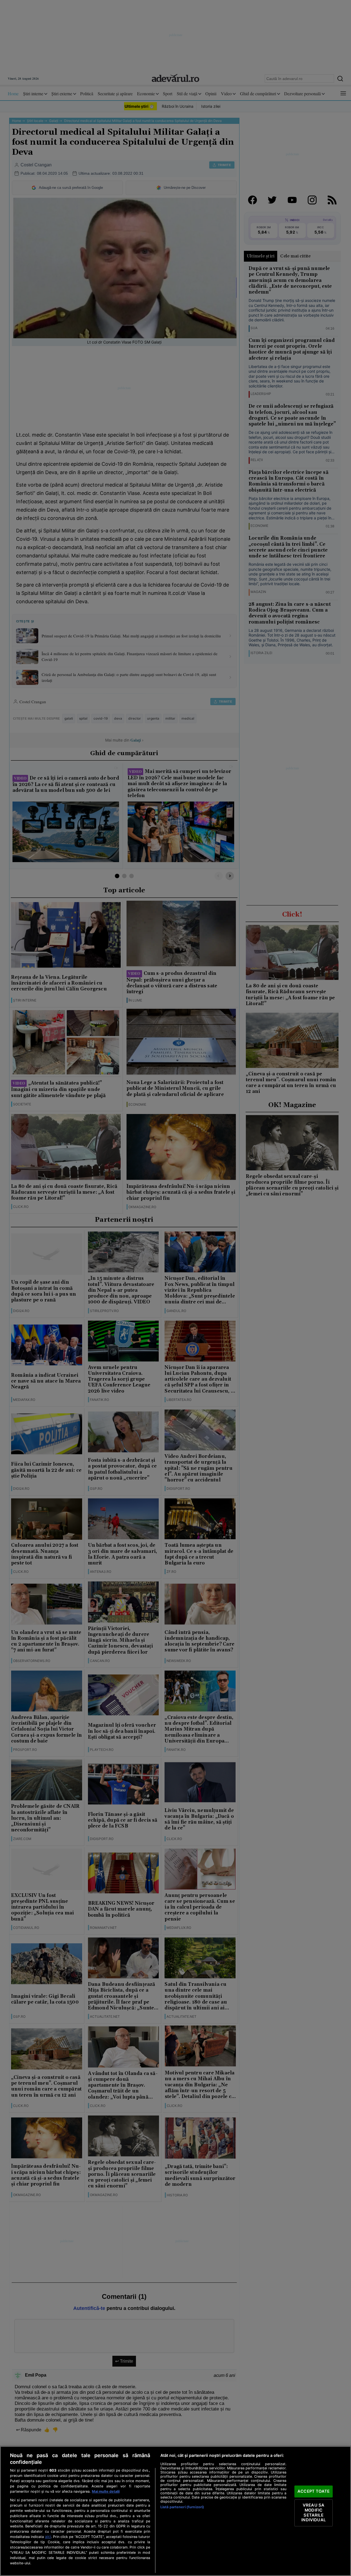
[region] (175, 2511)
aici (48, 2537)
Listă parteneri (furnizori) (182, 2507)
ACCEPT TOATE (314, 2491)
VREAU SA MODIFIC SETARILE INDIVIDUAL (313, 2513)
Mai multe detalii (106, 2491)
